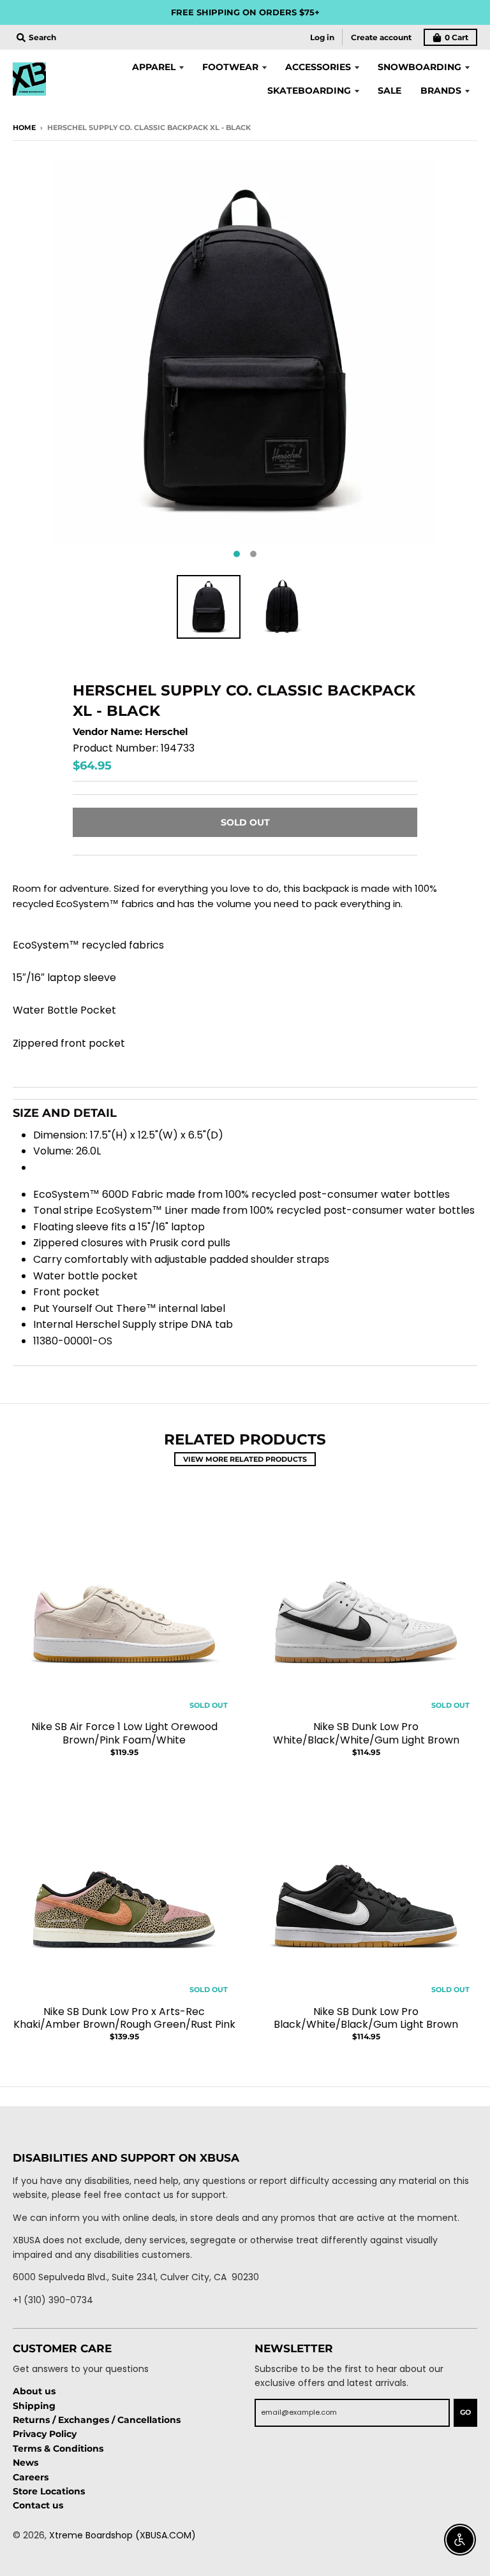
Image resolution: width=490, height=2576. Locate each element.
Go (465, 2412)
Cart (457, 37)
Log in (322, 37)
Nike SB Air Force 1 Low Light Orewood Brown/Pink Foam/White (124, 1733)
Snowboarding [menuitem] (419, 67)
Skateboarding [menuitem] (309, 91)
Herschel (167, 731)
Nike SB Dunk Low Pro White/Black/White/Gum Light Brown (366, 1733)
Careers (31, 2477)
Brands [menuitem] (441, 91)
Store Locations (49, 2491)
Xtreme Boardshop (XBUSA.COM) (122, 2535)
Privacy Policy (45, 2434)
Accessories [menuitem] (318, 67)
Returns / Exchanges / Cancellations (97, 2420)
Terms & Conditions (58, 2449)
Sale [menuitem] (390, 91)
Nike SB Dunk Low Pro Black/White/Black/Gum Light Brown (366, 2018)
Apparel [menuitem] (154, 67)
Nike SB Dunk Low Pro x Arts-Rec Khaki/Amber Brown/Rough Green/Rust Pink (124, 2018)
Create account (381, 37)
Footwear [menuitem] (230, 67)
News (26, 2463)
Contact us (38, 2505)
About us (34, 2391)
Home (24, 127)
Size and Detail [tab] (65, 1113)
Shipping (34, 2406)
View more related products (245, 1459)
